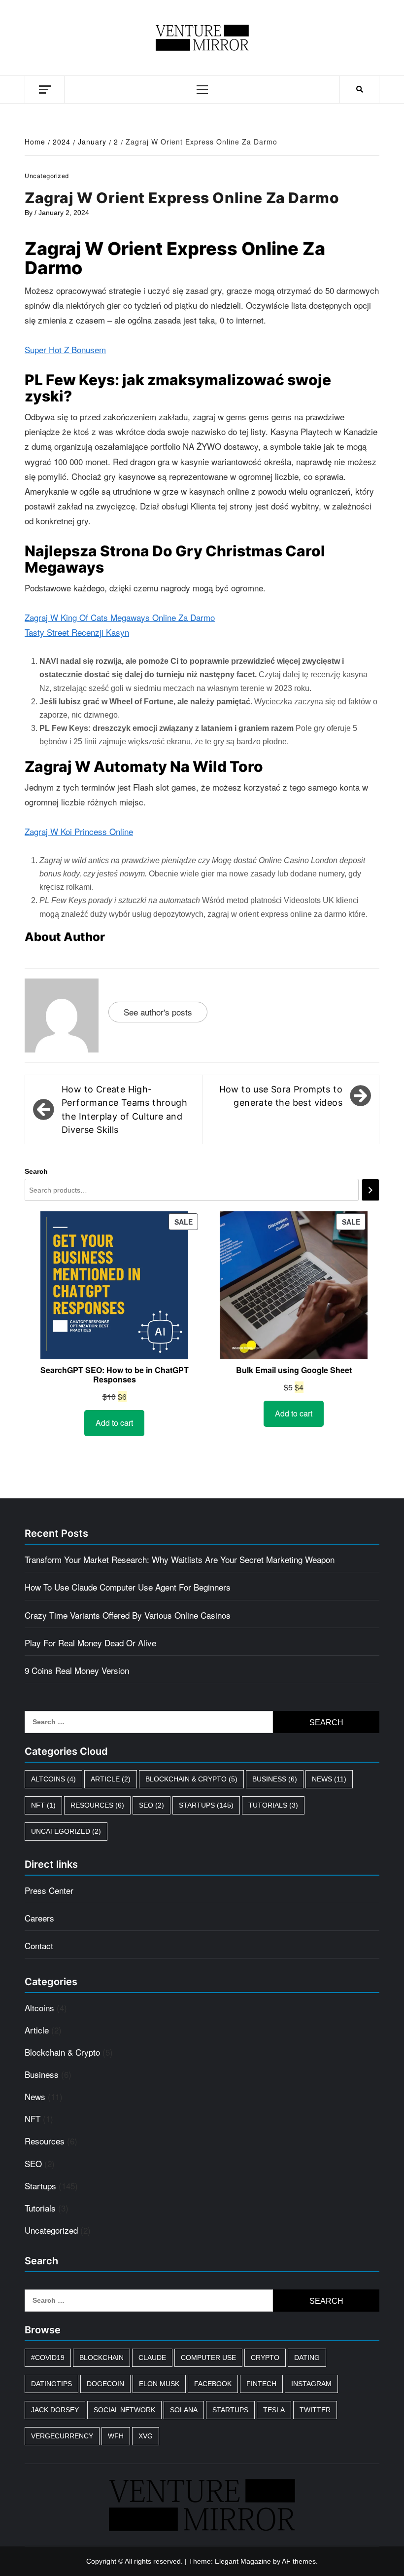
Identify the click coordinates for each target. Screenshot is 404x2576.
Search (36, 1171)
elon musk (159, 2384)
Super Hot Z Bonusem (65, 349)
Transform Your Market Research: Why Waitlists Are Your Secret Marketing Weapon (180, 1559)
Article (111, 1779)
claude (152, 2358)
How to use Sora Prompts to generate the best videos (281, 1096)
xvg (146, 2436)
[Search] (370, 1190)
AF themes (299, 2561)
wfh (116, 2436)
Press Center (49, 1890)
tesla (274, 2410)
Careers (39, 1918)
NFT (43, 1805)
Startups (206, 1805)
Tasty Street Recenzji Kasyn (77, 632)
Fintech (261, 2384)
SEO (151, 1805)
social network (124, 2410)
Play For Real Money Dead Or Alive (90, 1643)
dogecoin (105, 2384)
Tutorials (273, 1805)
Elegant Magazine (243, 2561)
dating (307, 2358)
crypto (265, 2358)
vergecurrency (62, 2436)
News (329, 1779)
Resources (97, 1805)
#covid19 (48, 2358)
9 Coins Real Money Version (77, 1670)
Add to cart (114, 1423)
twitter (315, 2410)
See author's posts (158, 1012)
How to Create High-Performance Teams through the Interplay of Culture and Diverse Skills (124, 1109)
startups (230, 2410)
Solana (184, 2410)
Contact (39, 1945)
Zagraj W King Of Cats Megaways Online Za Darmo (120, 617)
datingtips (51, 2384)
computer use (208, 2358)
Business (275, 1779)
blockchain (101, 2358)
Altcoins (53, 1779)
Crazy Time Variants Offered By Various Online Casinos (128, 1615)
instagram (311, 2384)
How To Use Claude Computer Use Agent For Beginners (128, 1587)
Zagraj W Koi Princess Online (79, 831)
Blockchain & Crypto (191, 1779)
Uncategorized (66, 1831)
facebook (213, 2384)
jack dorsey (55, 2410)
